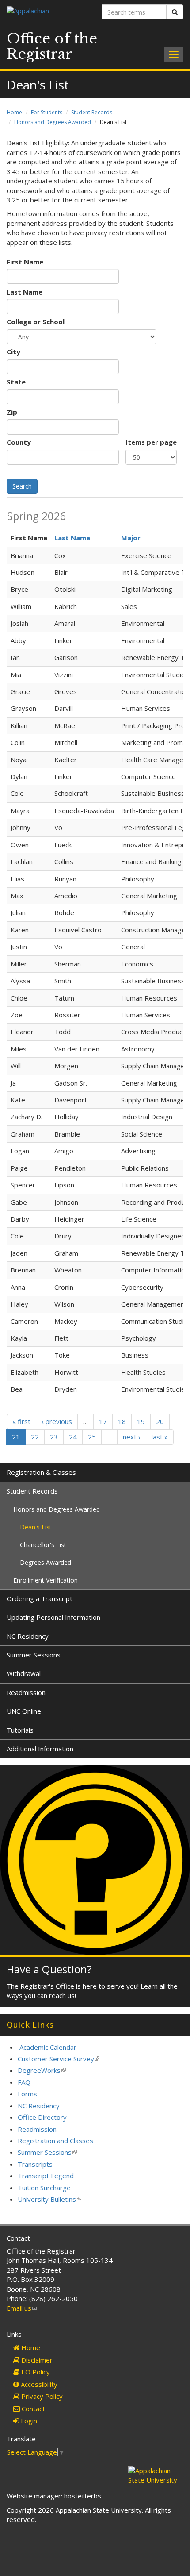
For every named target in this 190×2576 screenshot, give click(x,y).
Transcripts (35, 2164)
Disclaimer (36, 2360)
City (13, 352)
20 (160, 1421)
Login (28, 2421)
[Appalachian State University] (47, 12)
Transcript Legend (46, 2176)
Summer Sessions (34, 1655)
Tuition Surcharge (44, 2188)
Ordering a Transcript (40, 1598)
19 (141, 1421)
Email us (22, 2308)
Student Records (92, 112)
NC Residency (28, 1636)
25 (92, 1437)
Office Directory (42, 2117)
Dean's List (36, 1527)
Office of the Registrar (52, 46)
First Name (25, 262)
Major (131, 538)
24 (73, 1437)
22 (35, 1437)
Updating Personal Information (53, 1617)
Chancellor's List (43, 1545)
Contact (32, 2409)
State (16, 382)
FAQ (24, 2082)
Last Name (25, 292)
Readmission (26, 1692)
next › (132, 1437)
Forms (27, 2094)
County (19, 442)
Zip (12, 412)
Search (22, 486)
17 (103, 1421)
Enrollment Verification (46, 1580)
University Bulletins (49, 2199)
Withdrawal (24, 1673)
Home (14, 112)
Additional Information (40, 1749)
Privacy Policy (41, 2396)
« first (21, 1421)
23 (54, 1437)
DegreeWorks (42, 2070)
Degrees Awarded (46, 1562)
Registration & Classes (41, 1472)
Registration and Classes (55, 2141)
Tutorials (20, 1730)
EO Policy (35, 2372)
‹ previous (57, 1421)
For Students (47, 112)
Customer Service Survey (59, 2059)
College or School (36, 322)
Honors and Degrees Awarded (53, 122)
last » (160, 1437)
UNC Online (24, 1711)
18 (122, 1421)
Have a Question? (49, 1969)
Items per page (151, 442)
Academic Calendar (48, 2047)
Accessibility (38, 2384)
